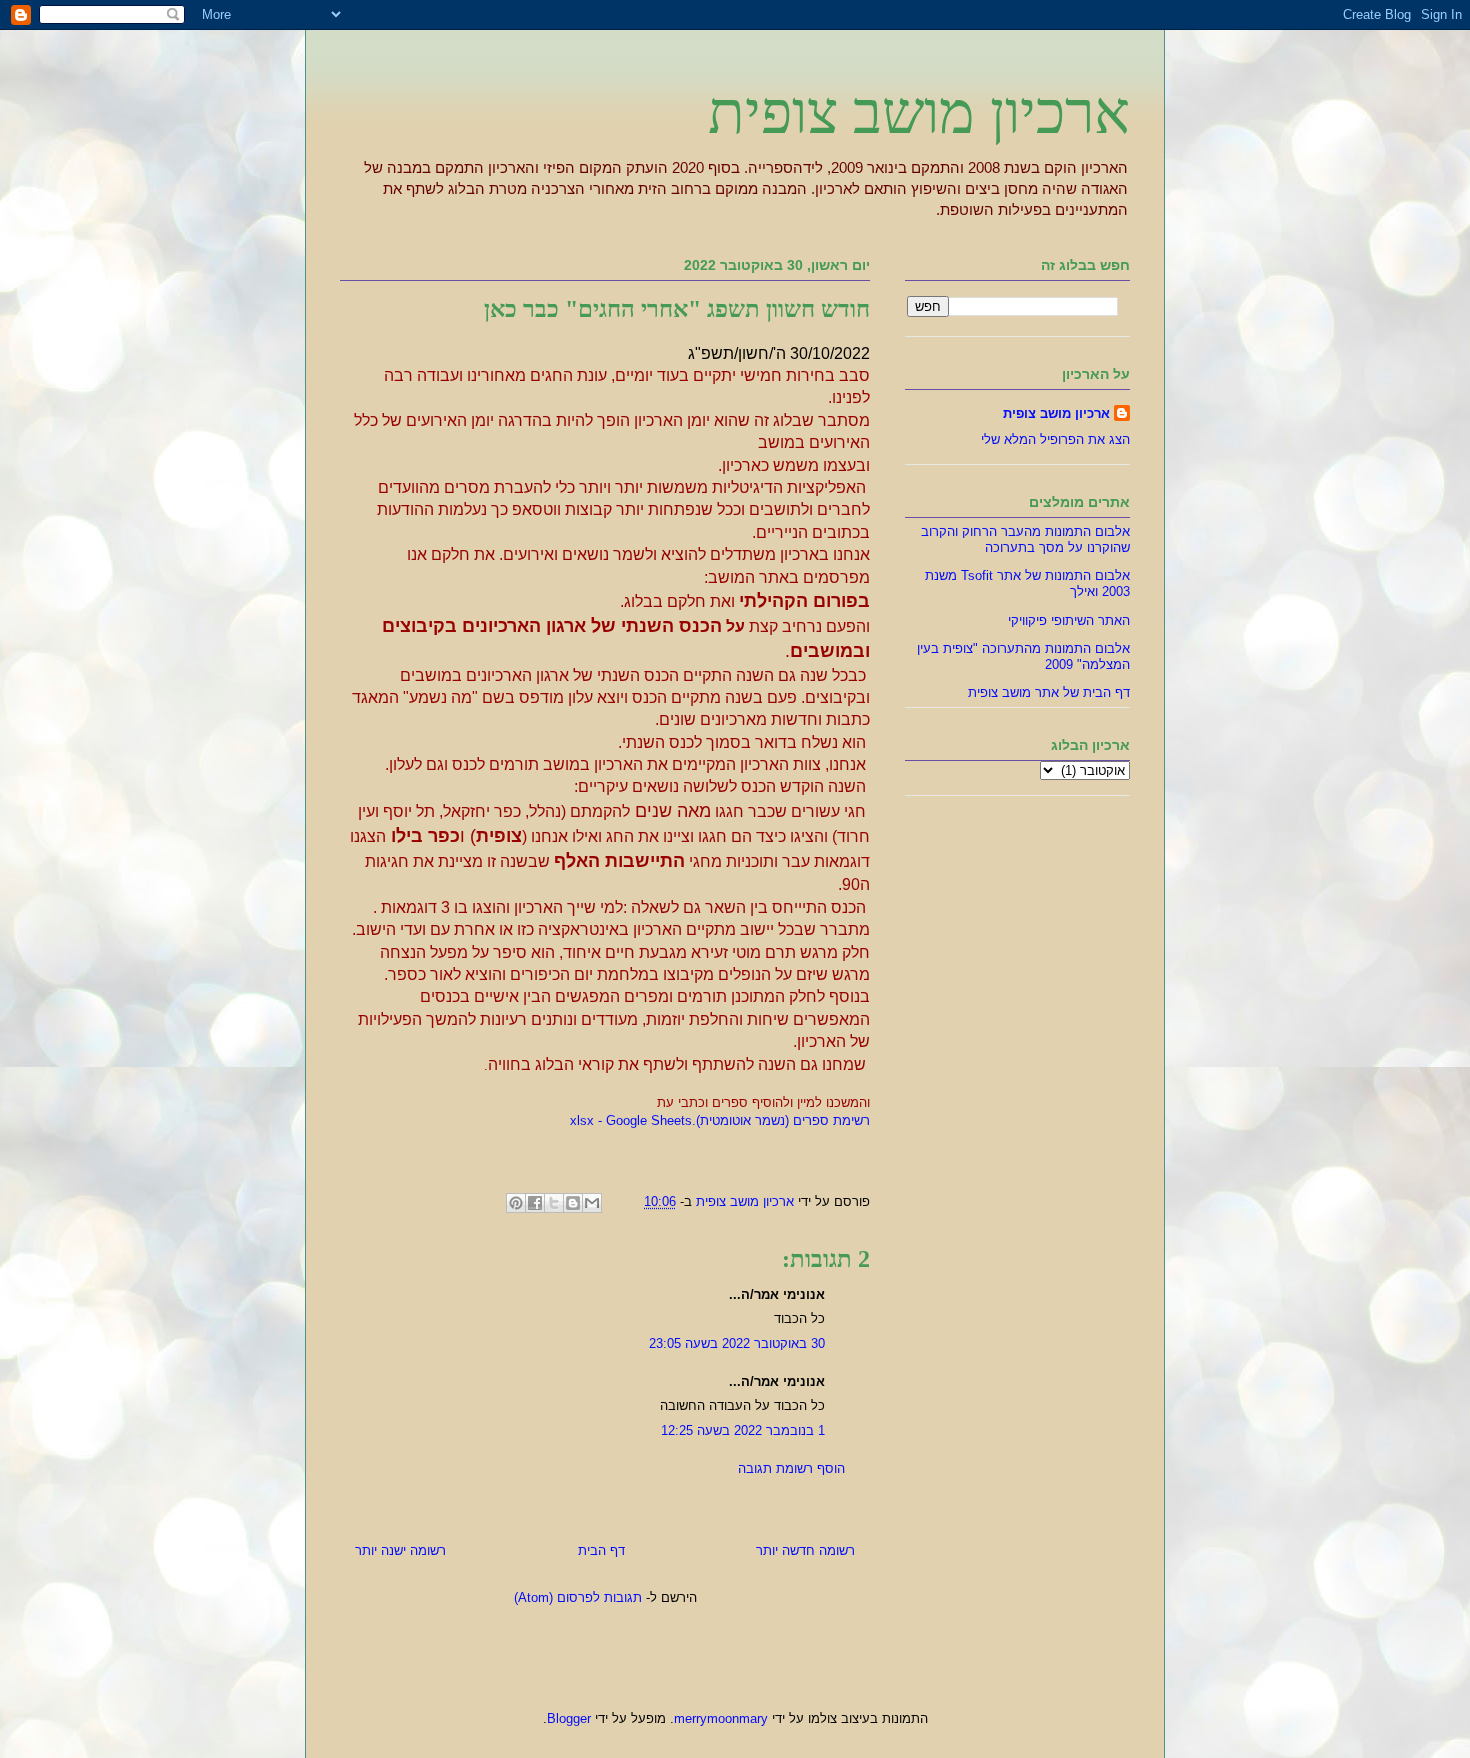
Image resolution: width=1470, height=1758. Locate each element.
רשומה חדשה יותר (805, 1550)
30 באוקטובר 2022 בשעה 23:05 (737, 1343)
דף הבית (601, 1550)
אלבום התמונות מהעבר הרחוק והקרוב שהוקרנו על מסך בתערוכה (1025, 539)
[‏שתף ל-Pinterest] (516, 1203)
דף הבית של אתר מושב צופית (1049, 692)
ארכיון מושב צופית (919, 113)
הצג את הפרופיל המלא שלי (1055, 439)
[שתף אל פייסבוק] (535, 1203)
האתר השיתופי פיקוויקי (1069, 620)
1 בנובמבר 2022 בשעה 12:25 (743, 1430)
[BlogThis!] (573, 1203)
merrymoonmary (721, 1718)
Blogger (569, 1718)
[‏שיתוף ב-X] (554, 1203)
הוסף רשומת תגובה (791, 1468)
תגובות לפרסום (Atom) (578, 1597)
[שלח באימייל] (592, 1203)
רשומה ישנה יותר (400, 1550)
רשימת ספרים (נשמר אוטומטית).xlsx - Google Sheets (720, 1120)
